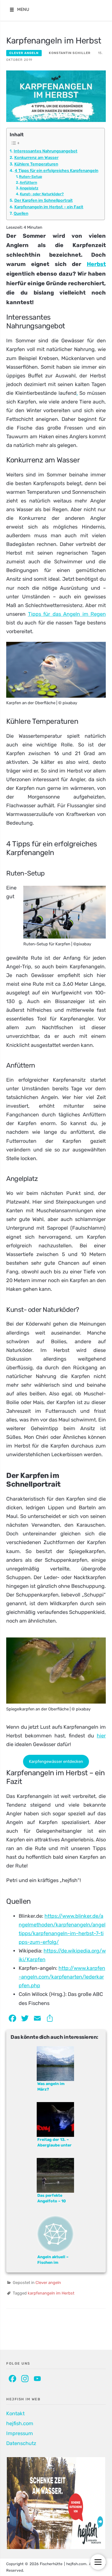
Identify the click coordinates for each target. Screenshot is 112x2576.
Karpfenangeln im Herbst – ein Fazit (49, 207)
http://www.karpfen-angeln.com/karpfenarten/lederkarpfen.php (62, 1977)
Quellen (21, 213)
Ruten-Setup (30, 177)
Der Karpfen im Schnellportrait (44, 200)
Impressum (20, 2433)
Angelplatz (29, 188)
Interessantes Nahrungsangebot (46, 151)
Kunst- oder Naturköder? (42, 194)
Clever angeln (24, 53)
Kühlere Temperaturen (36, 164)
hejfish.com (20, 2423)
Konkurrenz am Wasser (36, 158)
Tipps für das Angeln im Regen (67, 614)
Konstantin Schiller (70, 53)
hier (101, 1736)
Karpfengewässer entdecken (56, 1761)
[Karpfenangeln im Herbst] (56, 96)
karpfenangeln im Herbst (51, 2293)
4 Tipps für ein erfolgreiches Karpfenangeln (56, 171)
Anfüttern (28, 182)
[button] (23, 10)
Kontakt (15, 2414)
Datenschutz (21, 2443)
